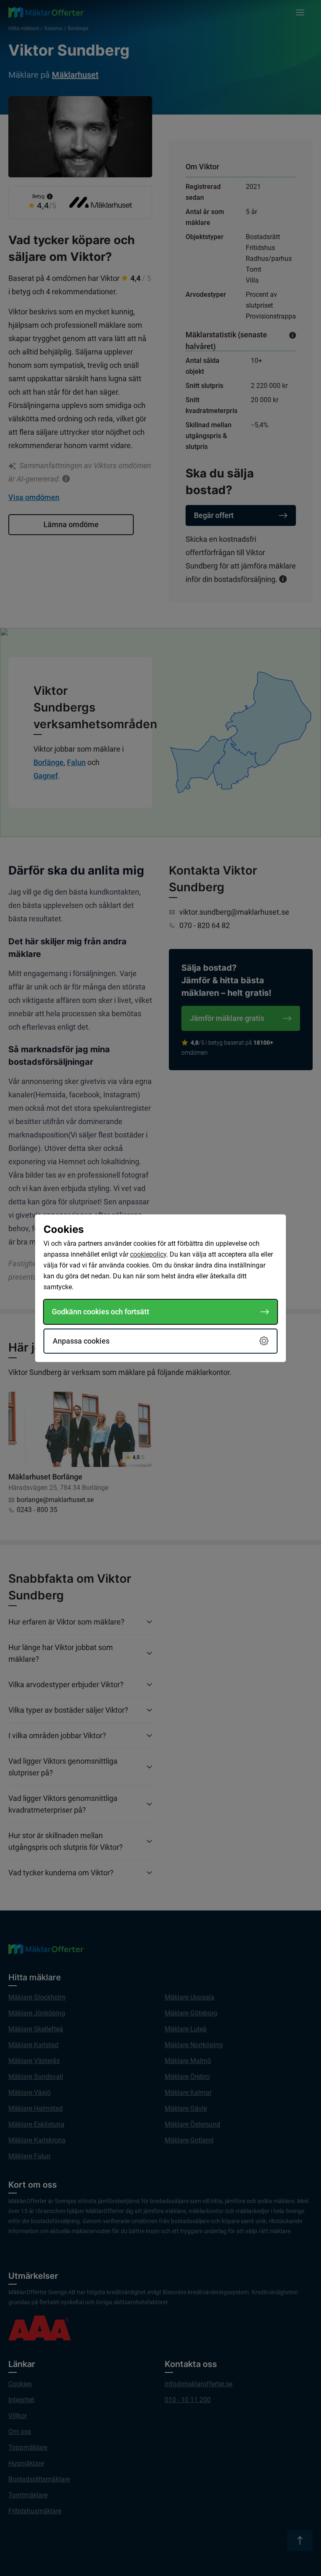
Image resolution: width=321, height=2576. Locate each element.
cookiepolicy (148, 1254)
